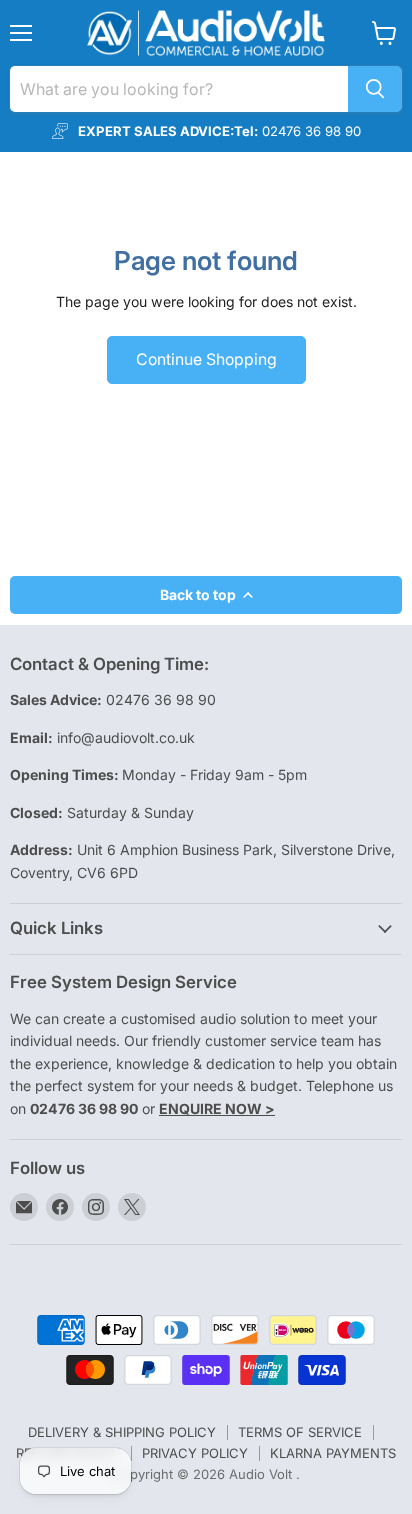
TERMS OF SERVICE (300, 1432)
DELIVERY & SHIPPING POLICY (122, 1432)
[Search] (375, 89)
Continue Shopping (206, 359)
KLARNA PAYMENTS (333, 1453)
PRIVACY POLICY (195, 1453)
